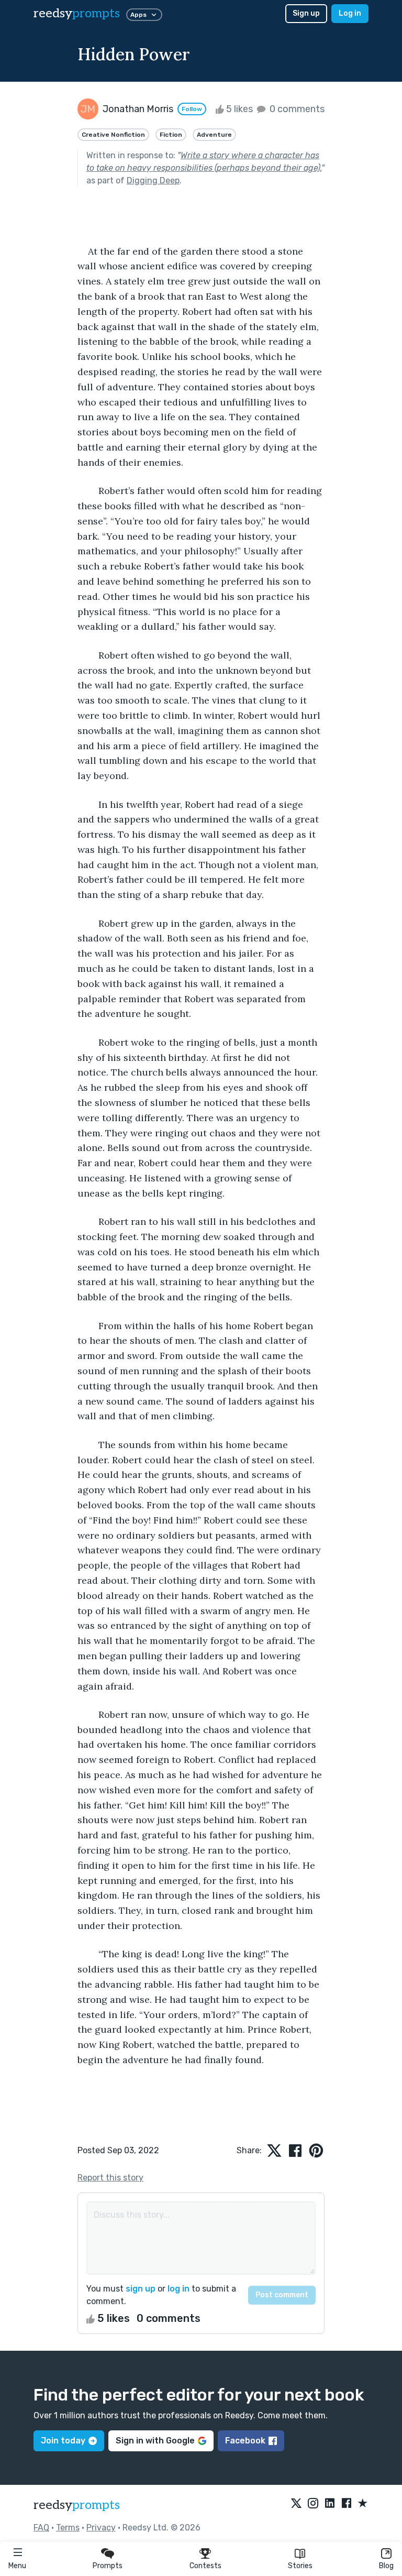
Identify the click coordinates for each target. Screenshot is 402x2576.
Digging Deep (153, 180)
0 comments (296, 109)
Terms (68, 2528)
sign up (141, 2289)
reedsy (77, 13)
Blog (386, 2566)
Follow (192, 109)
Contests (205, 2566)
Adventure (214, 135)
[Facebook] (347, 2504)
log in (178, 2289)
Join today (63, 2441)
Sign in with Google (155, 2441)
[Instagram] (313, 2504)
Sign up (306, 13)
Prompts (108, 2566)
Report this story (110, 2178)
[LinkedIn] (330, 2504)
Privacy (101, 2528)
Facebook (245, 2441)
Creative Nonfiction (113, 135)
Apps (138, 15)
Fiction (171, 135)
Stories (300, 2566)
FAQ (41, 2528)
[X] (296, 2504)
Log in (350, 13)
